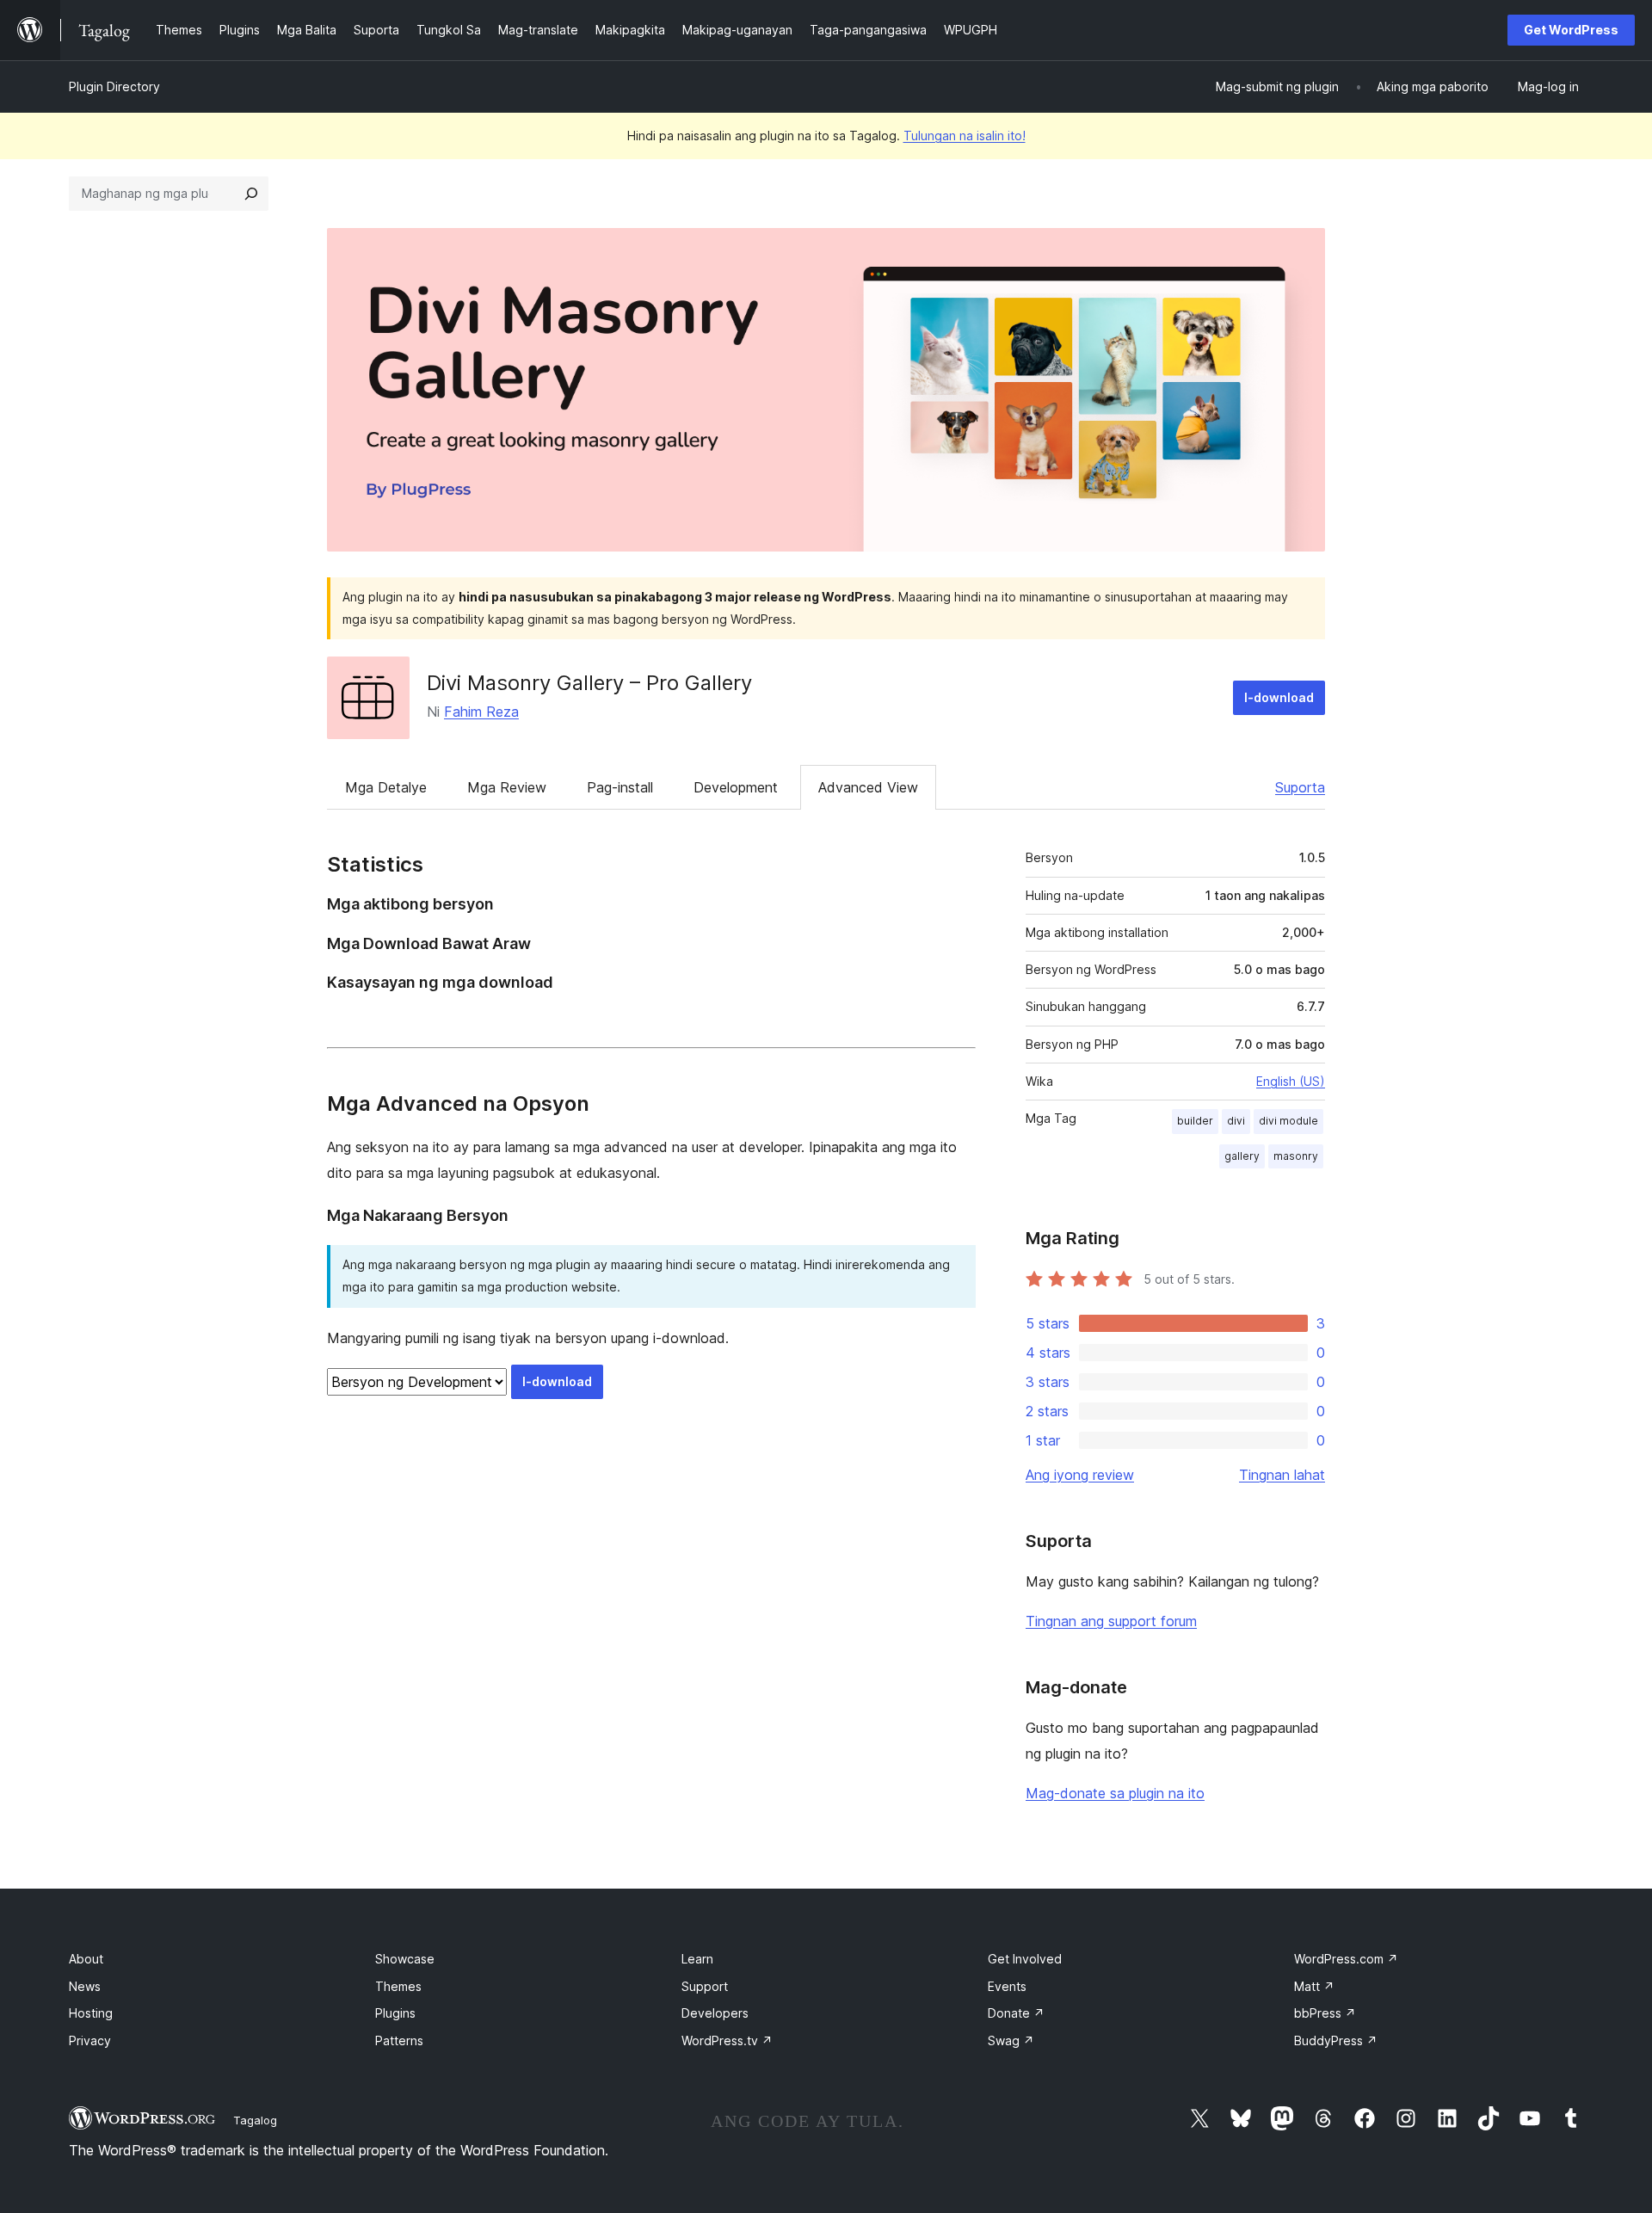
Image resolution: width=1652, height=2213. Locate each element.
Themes (398, 1986)
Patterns (399, 2040)
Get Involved (1025, 1959)
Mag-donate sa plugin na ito (1115, 1793)
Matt (1314, 1986)
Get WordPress (1571, 30)
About (86, 1959)
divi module (1288, 1121)
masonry (1296, 1156)
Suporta (1300, 787)
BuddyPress (1336, 2040)
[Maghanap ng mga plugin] (251, 194)
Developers (715, 2013)
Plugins (395, 2013)
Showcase (405, 1959)
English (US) (1291, 1081)
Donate (1016, 2013)
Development (736, 787)
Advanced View (868, 787)
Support (705, 1986)
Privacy (90, 2040)
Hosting (91, 2013)
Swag (1011, 2040)
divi (1236, 1121)
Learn (697, 1959)
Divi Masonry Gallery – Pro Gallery (589, 683)
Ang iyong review (1080, 1475)
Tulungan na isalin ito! (965, 136)
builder (1195, 1121)
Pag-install (620, 787)
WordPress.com (1346, 1959)
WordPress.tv (727, 2040)
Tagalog (255, 2120)
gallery (1242, 1156)
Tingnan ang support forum (1111, 1621)
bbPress (1325, 2013)
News (85, 1986)
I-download (1279, 697)
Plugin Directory (114, 86)
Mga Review (507, 787)
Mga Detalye (386, 787)
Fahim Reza (481, 712)
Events (1007, 1986)
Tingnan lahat (1282, 1475)
